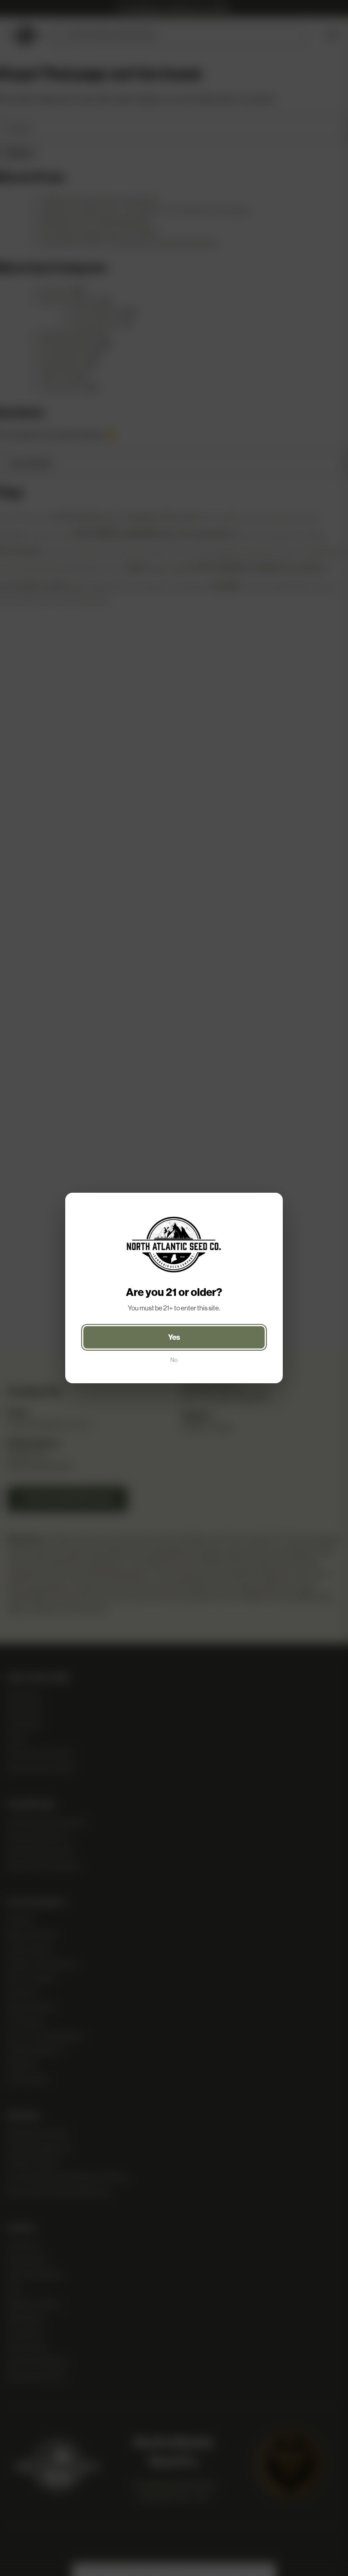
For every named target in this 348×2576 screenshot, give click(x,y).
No (174, 1360)
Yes (174, 1337)
